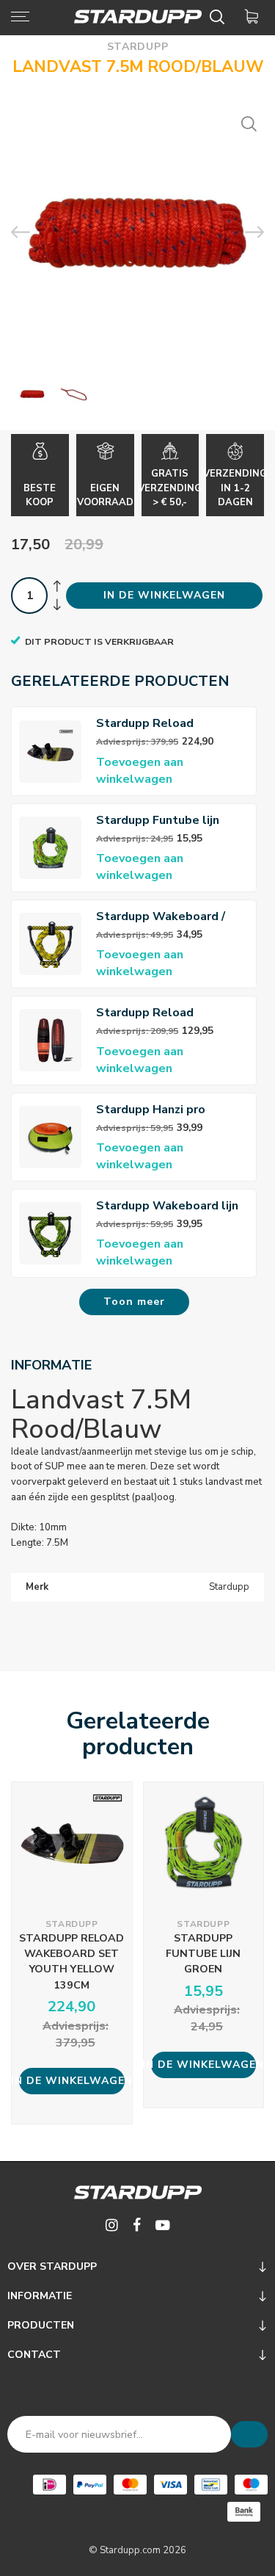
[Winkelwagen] (254, 17)
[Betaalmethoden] (49, 2485)
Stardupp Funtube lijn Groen (158, 821)
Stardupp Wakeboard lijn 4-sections (167, 1206)
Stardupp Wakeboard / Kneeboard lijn (161, 917)
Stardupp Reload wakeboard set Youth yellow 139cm (157, 724)
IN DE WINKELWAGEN (164, 595)
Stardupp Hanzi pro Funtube (151, 1110)
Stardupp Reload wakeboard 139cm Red (161, 1013)
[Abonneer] (249, 2434)
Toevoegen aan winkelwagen (140, 771)
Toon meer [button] (134, 1302)
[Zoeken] (220, 17)
